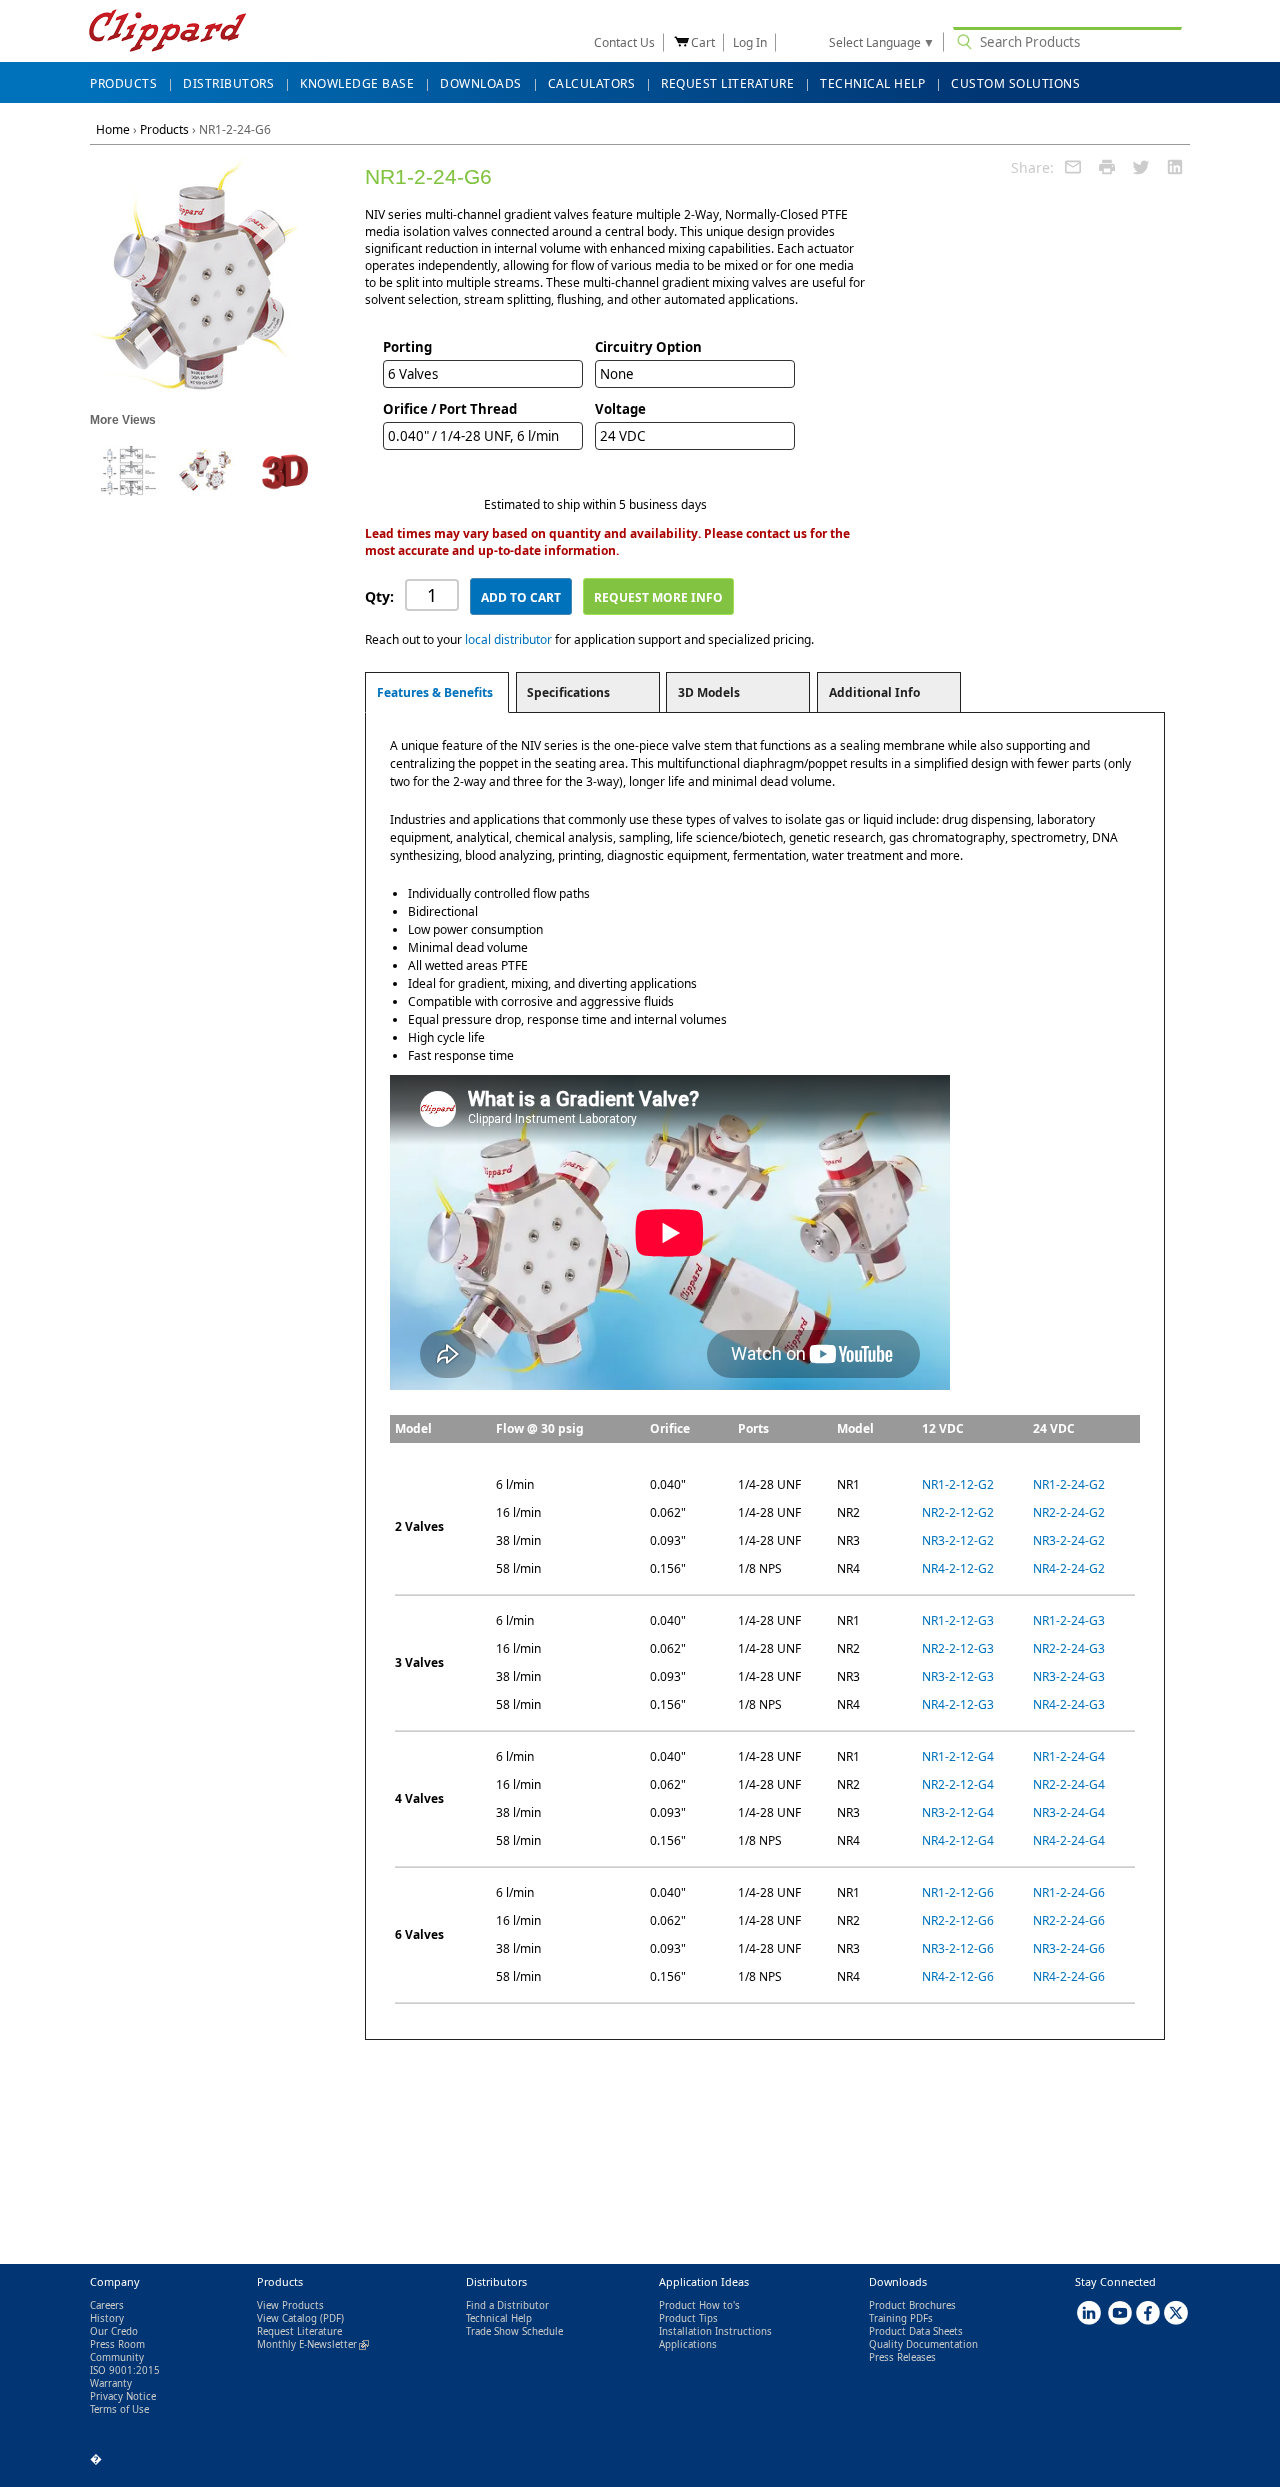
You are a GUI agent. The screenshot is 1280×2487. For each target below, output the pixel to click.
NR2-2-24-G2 (1069, 1512)
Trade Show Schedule (514, 2331)
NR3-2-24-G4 (1069, 1812)
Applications (688, 2344)
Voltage (620, 409)
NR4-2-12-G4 (958, 1840)
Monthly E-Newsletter (313, 2344)
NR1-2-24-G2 (1069, 1484)
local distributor (508, 639)
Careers (107, 2305)
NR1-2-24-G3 (1069, 1620)
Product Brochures (912, 2305)
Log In (750, 42)
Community (117, 2357)
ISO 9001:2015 (125, 2370)
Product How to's (699, 2305)
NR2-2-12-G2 (958, 1512)
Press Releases (902, 2357)
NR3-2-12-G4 (958, 1812)
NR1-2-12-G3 (958, 1620)
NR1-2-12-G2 (958, 1484)
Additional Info (874, 692)
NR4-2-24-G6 (1069, 1976)
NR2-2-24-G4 (1069, 1784)
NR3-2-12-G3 (958, 1676)
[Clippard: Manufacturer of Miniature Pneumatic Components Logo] (167, 32)
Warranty (111, 2383)
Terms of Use (119, 2409)
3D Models (709, 692)
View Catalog (287, 2318)
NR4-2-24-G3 (1069, 1704)
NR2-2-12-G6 (958, 1920)
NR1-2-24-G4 (1069, 1756)
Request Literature (299, 2331)
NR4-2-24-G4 (1069, 1840)
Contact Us (624, 42)
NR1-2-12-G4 (958, 1756)
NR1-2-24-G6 (1069, 1892)
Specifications (568, 692)
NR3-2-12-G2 (958, 1540)
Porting (407, 347)
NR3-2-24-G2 (1069, 1540)
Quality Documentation (923, 2344)
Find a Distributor (507, 2305)
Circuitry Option (648, 347)
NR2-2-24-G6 (1069, 1920)
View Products (290, 2305)
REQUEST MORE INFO (658, 597)
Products (164, 129)
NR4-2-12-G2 (958, 1568)
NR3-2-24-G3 (1069, 1676)
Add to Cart (521, 597)
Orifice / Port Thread (450, 409)
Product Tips (688, 2318)
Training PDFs (901, 2318)
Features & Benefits (435, 692)
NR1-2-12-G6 (958, 1892)
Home (113, 129)
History (107, 2318)
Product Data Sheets (916, 2331)
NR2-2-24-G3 (1069, 1648)
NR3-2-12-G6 (958, 1948)
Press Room (117, 2344)
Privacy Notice (123, 2396)
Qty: (379, 596)
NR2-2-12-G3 (958, 1648)
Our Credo (114, 2331)
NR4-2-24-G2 (1069, 1568)
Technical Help (499, 2318)
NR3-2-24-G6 (1069, 1948)
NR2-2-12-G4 (958, 1784)
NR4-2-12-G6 (958, 1976)
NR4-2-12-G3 (958, 1704)
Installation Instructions (715, 2331)
